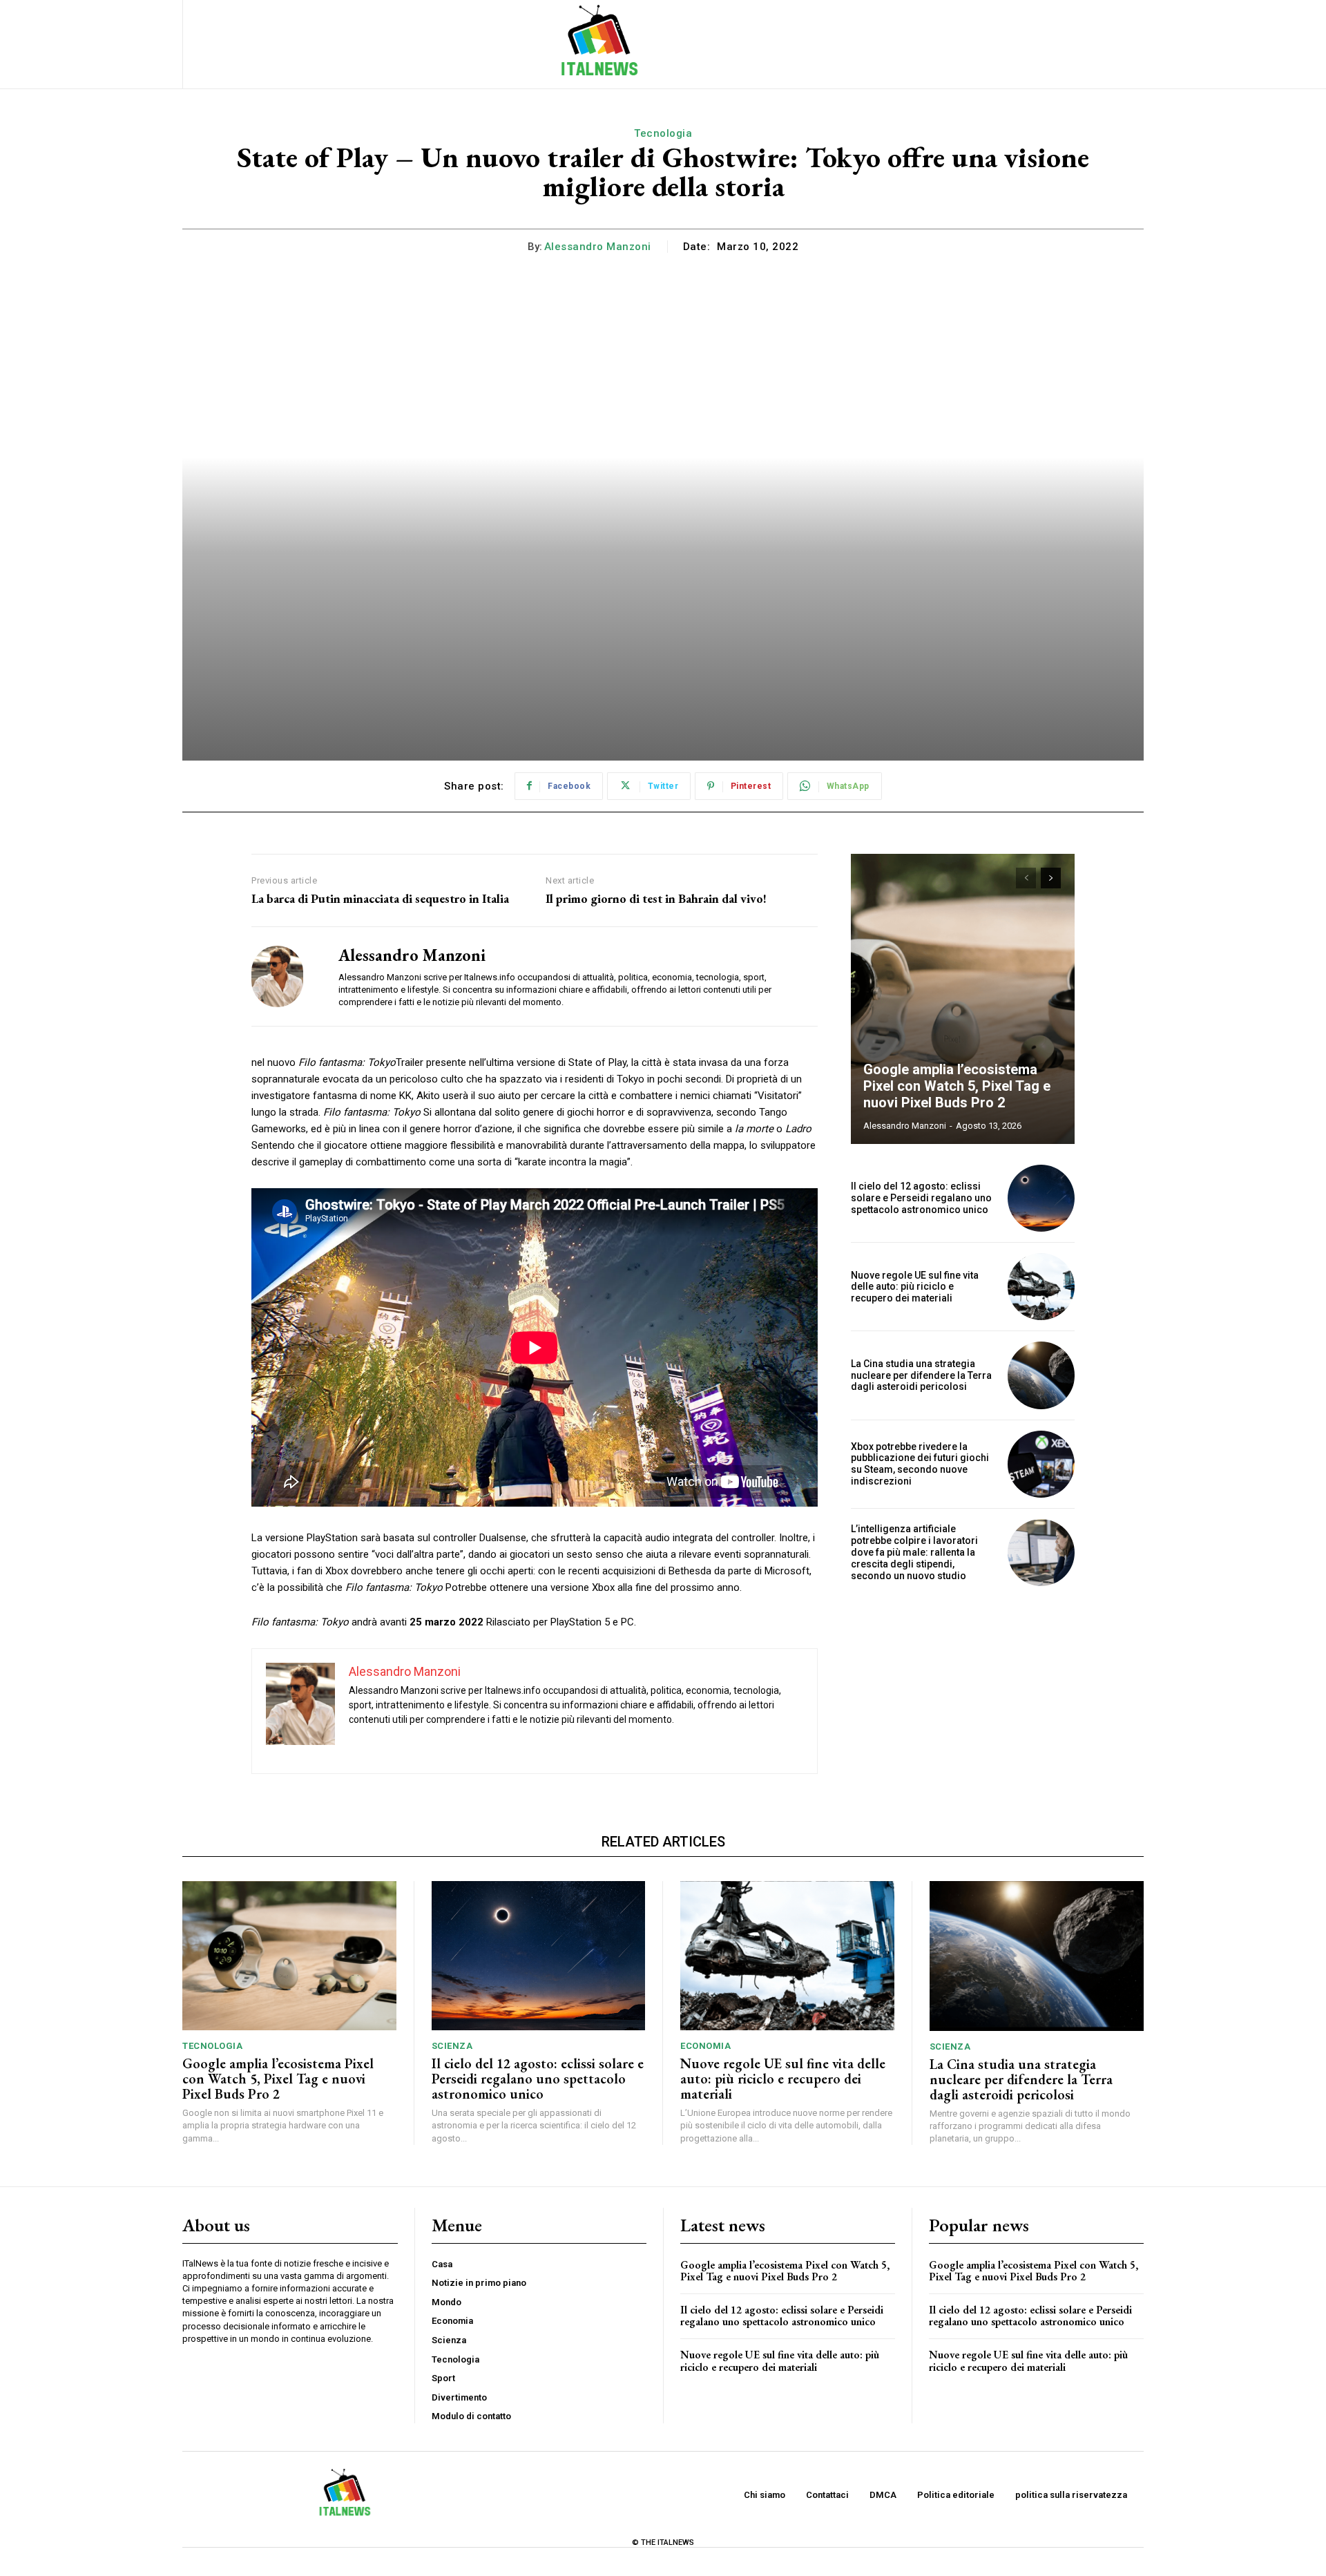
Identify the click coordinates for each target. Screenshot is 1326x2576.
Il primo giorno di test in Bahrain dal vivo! (656, 899)
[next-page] (1051, 878)
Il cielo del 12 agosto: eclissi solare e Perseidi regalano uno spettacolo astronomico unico (921, 1198)
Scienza (452, 2046)
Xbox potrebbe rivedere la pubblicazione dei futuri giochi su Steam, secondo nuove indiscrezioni (920, 1464)
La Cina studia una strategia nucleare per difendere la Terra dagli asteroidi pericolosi (921, 1375)
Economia (705, 2046)
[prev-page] (1026, 878)
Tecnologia (663, 133)
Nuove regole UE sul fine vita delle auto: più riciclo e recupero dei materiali (915, 1287)
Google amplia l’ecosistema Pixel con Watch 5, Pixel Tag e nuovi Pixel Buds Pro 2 (957, 1086)
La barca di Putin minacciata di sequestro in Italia (380, 899)
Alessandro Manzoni (598, 247)
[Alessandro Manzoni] (285, 976)
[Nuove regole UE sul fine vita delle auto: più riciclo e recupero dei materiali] (1041, 1287)
